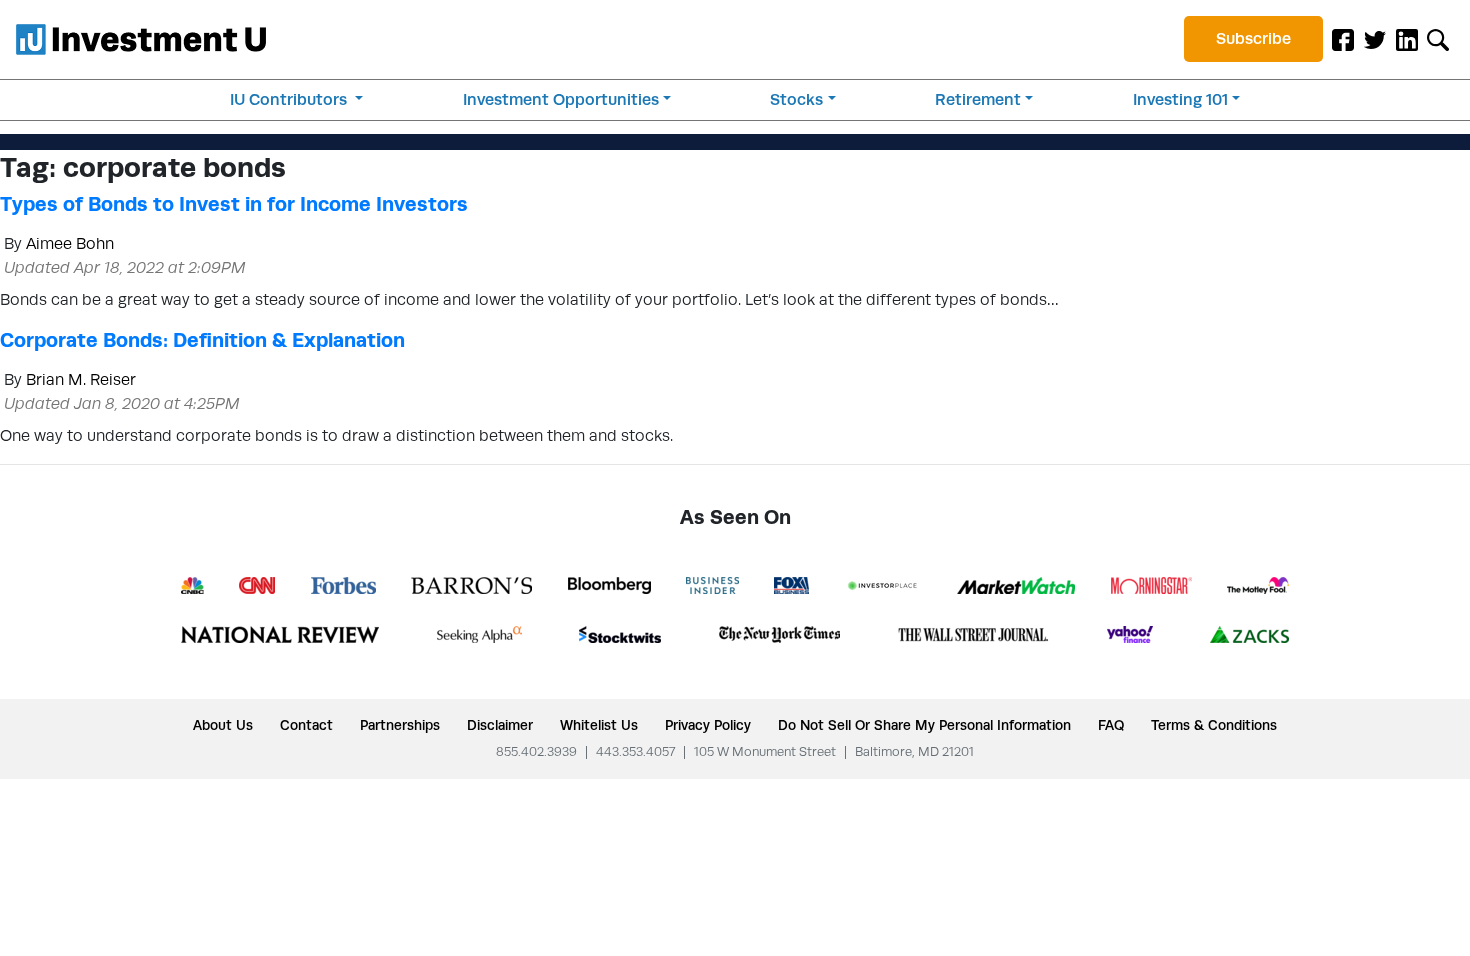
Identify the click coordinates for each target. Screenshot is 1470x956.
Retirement (978, 99)
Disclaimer (500, 725)
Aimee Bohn (70, 243)
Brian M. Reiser (81, 379)
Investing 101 (1180, 99)
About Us (223, 725)
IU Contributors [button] (290, 99)
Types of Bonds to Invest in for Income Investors (234, 204)
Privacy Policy (708, 725)
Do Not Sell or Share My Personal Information (924, 725)
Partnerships (400, 725)
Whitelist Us (599, 725)
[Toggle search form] (1438, 39)
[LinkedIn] (1407, 39)
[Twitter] (1375, 39)
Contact (306, 725)
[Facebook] (1343, 39)
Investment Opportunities (561, 99)
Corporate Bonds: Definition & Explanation (202, 340)
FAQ (1111, 725)
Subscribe (1253, 38)
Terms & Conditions (1214, 725)
